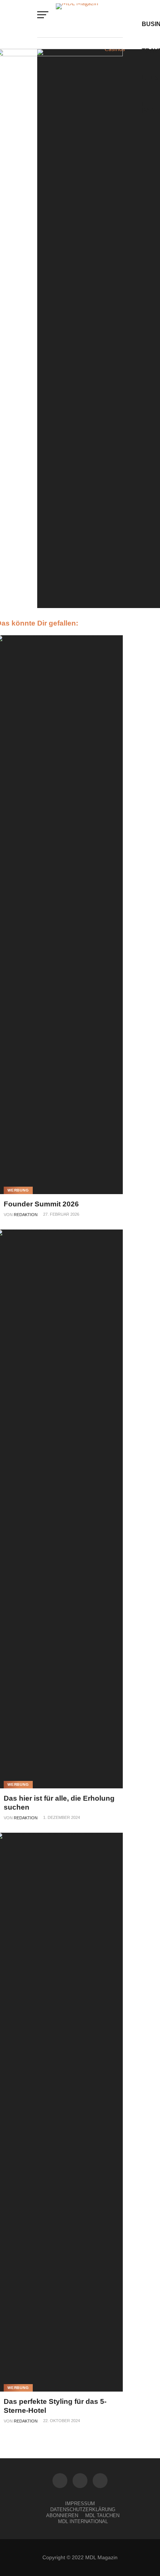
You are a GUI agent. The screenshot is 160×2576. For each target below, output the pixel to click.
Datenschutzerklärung (83, 2509)
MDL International (83, 2521)
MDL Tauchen (102, 2515)
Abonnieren (62, 2515)
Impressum (80, 2504)
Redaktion (26, 1215)
